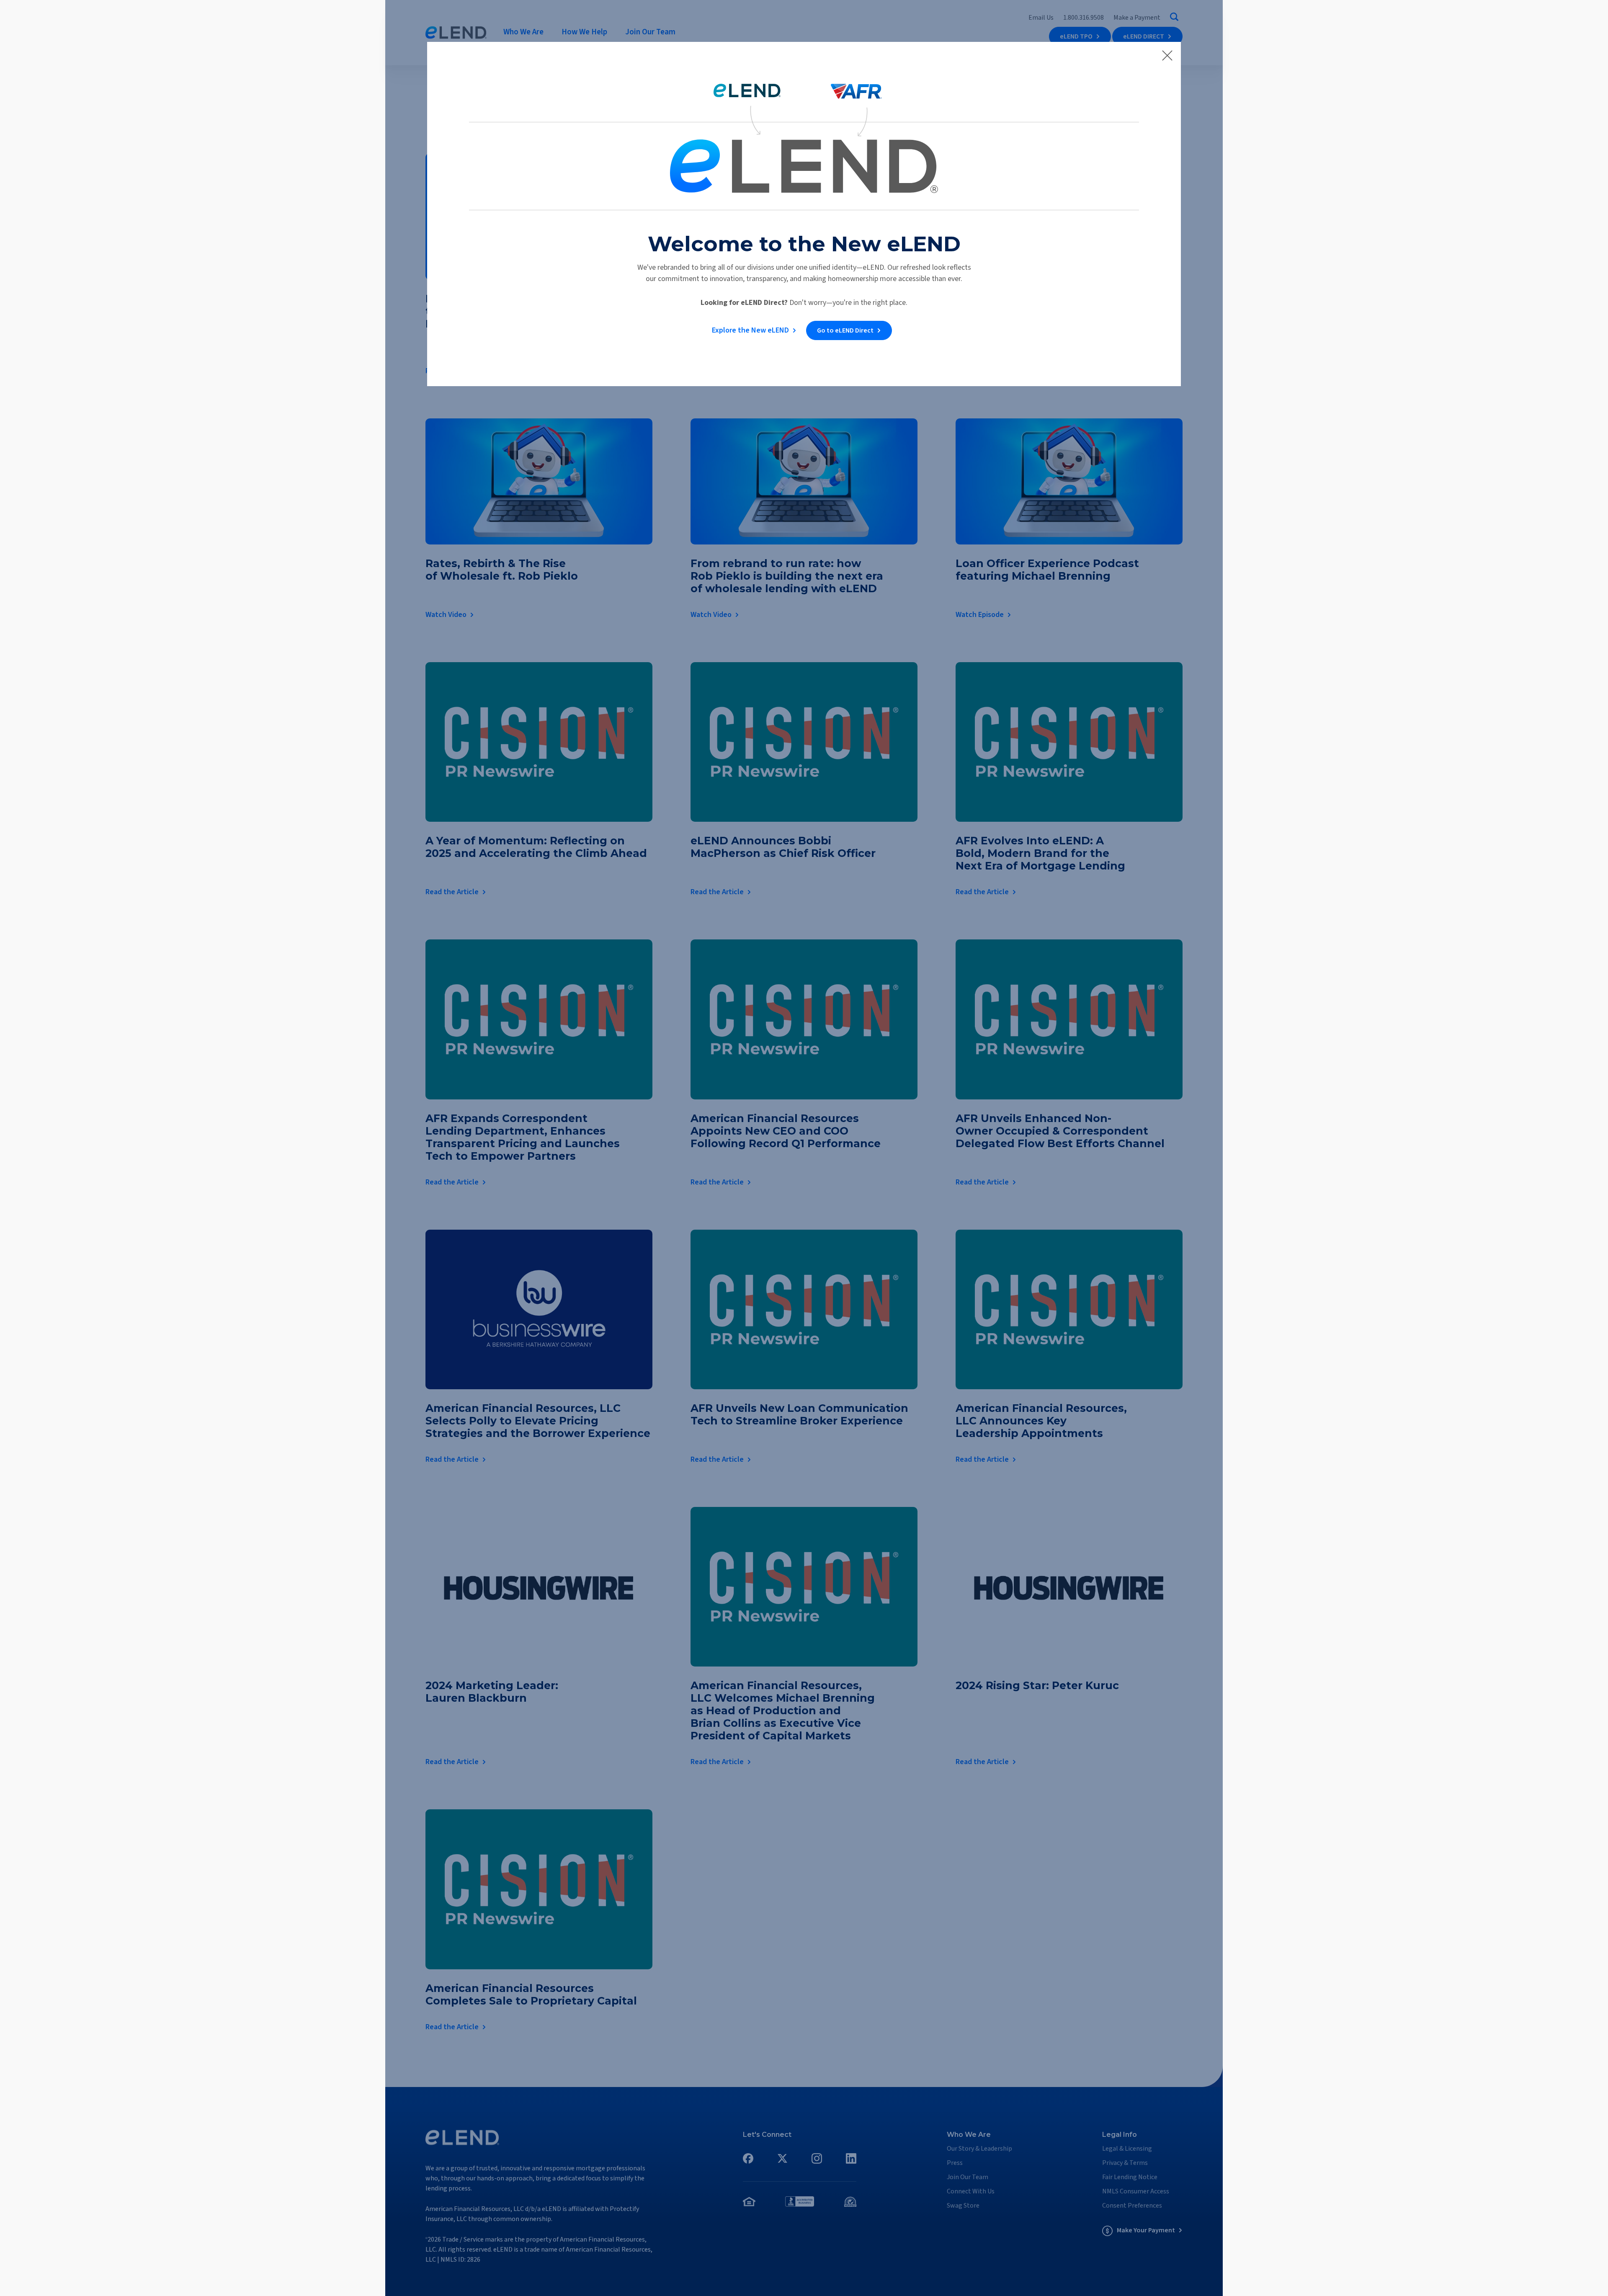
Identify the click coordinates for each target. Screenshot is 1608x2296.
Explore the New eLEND (750, 330)
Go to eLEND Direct (845, 330)
